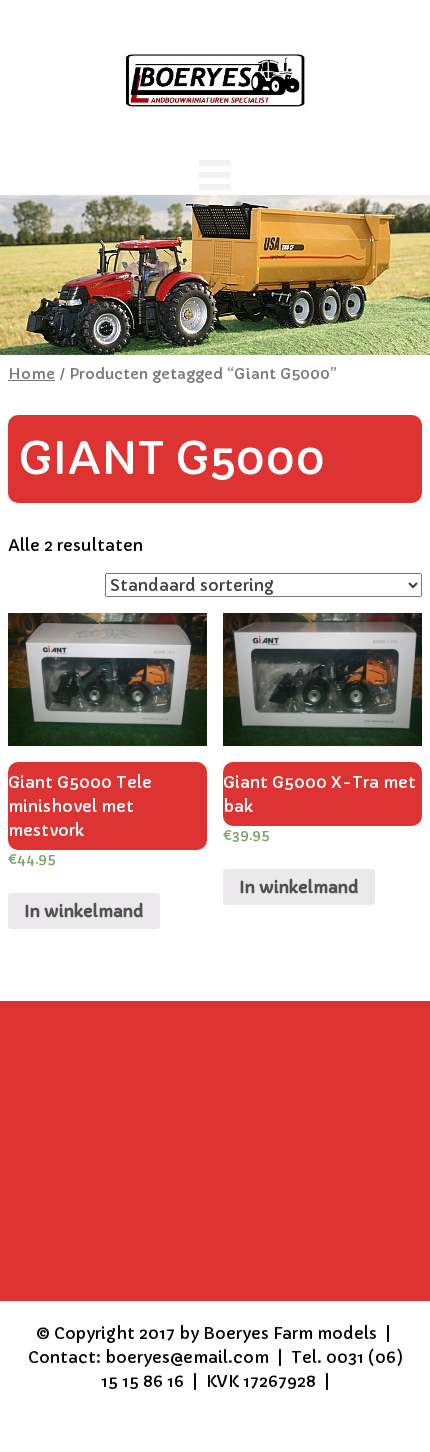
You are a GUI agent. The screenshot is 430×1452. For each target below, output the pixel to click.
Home (31, 374)
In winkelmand (84, 911)
